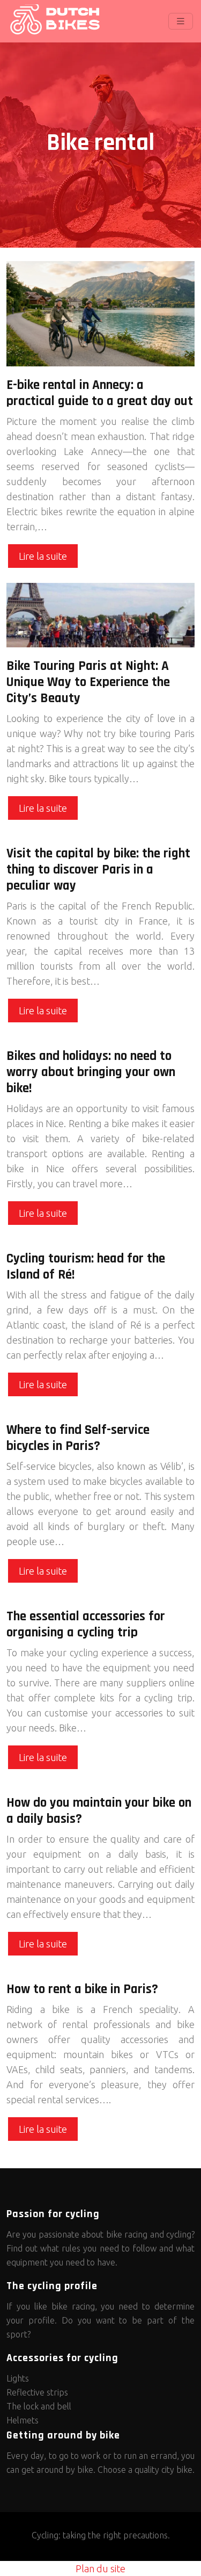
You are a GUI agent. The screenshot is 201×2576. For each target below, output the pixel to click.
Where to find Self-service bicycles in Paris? (78, 1438)
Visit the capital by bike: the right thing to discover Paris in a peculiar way (98, 870)
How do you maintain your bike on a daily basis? (99, 1811)
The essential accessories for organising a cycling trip (86, 1625)
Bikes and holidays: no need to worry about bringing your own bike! (91, 1072)
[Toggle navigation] (181, 21)
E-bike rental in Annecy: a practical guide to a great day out (100, 393)
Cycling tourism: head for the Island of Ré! (86, 1267)
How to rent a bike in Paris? (82, 1989)
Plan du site (100, 2568)
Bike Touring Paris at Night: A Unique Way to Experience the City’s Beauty (88, 682)
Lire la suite (43, 556)
